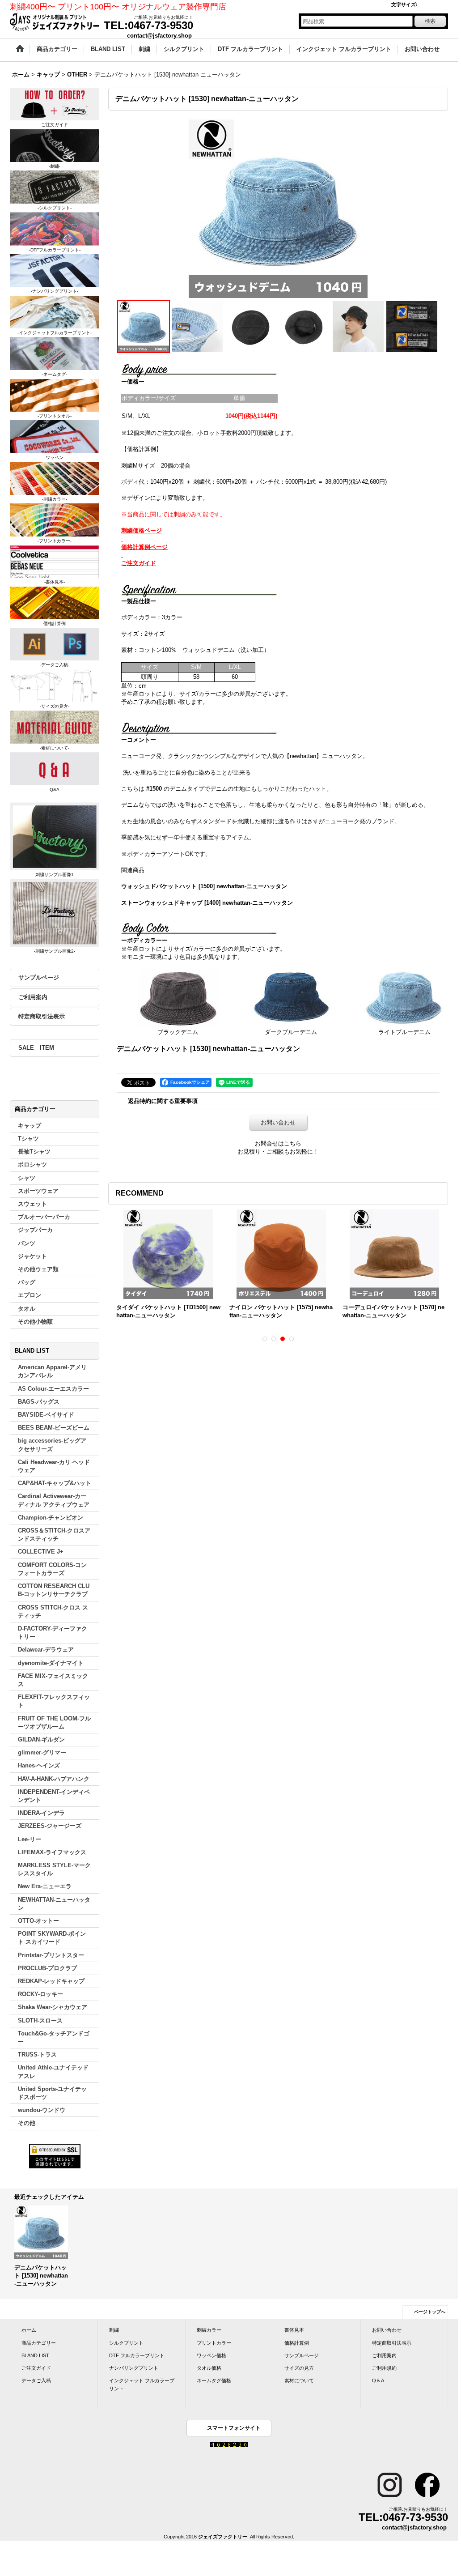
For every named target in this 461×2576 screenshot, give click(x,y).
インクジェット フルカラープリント (142, 2384)
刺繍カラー (209, 2330)
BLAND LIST (35, 2355)
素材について (299, 2380)
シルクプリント (126, 2343)
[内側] (197, 327)
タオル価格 (209, 2368)
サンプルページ (39, 977)
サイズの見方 (299, 2368)
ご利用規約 (384, 2368)
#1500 (154, 789)
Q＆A (378, 2380)
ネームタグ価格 (214, 2380)
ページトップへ (430, 2312)
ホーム (29, 2330)
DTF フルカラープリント (137, 2355)
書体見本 (294, 2330)
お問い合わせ (278, 1122)
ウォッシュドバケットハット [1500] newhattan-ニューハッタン (204, 886)
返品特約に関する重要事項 (163, 1101)
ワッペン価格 (211, 2355)
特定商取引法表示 (42, 1016)
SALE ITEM (36, 1048)
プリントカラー (214, 2343)
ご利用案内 (33, 997)
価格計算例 (297, 2343)
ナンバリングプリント (134, 2368)
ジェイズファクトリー (223, 2537)
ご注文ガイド (36, 2368)
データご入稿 (36, 2380)
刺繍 (114, 2330)
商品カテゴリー (39, 2343)
